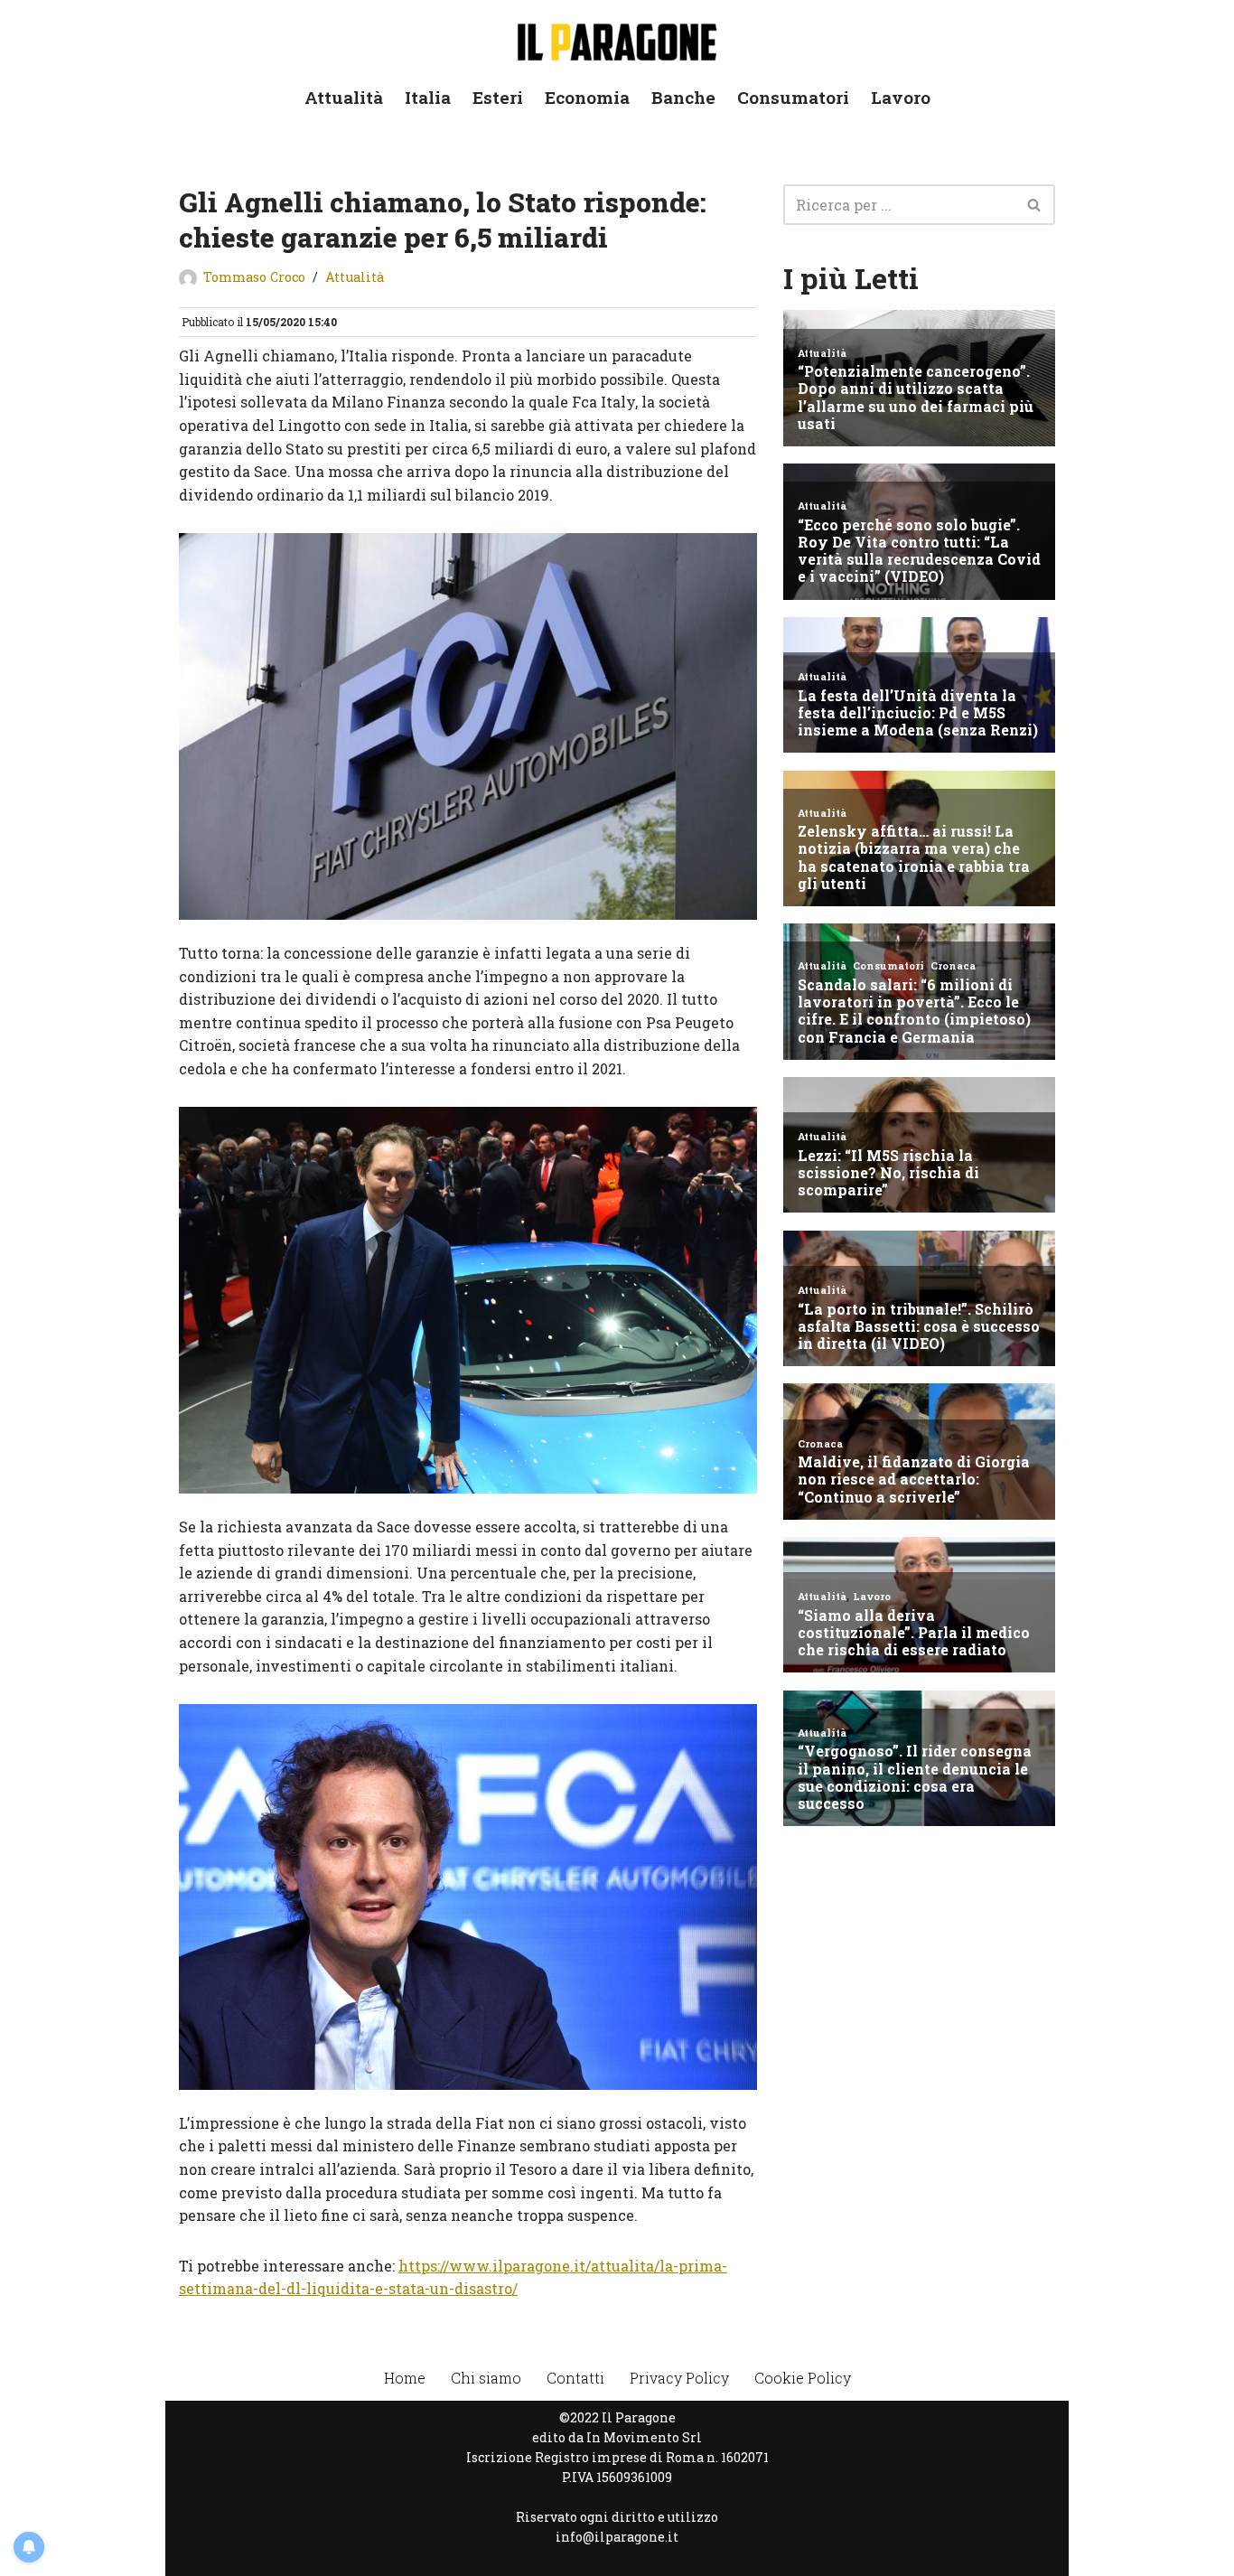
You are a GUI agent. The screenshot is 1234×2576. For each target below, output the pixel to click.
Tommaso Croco (254, 277)
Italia (428, 97)
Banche (683, 97)
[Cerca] (1035, 205)
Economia (587, 97)
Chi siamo (486, 2378)
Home (405, 2378)
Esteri (498, 97)
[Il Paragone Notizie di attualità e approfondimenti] (617, 38)
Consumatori (793, 97)
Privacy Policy (679, 2378)
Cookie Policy (803, 2378)
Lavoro (901, 97)
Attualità (344, 97)
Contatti (575, 2378)
